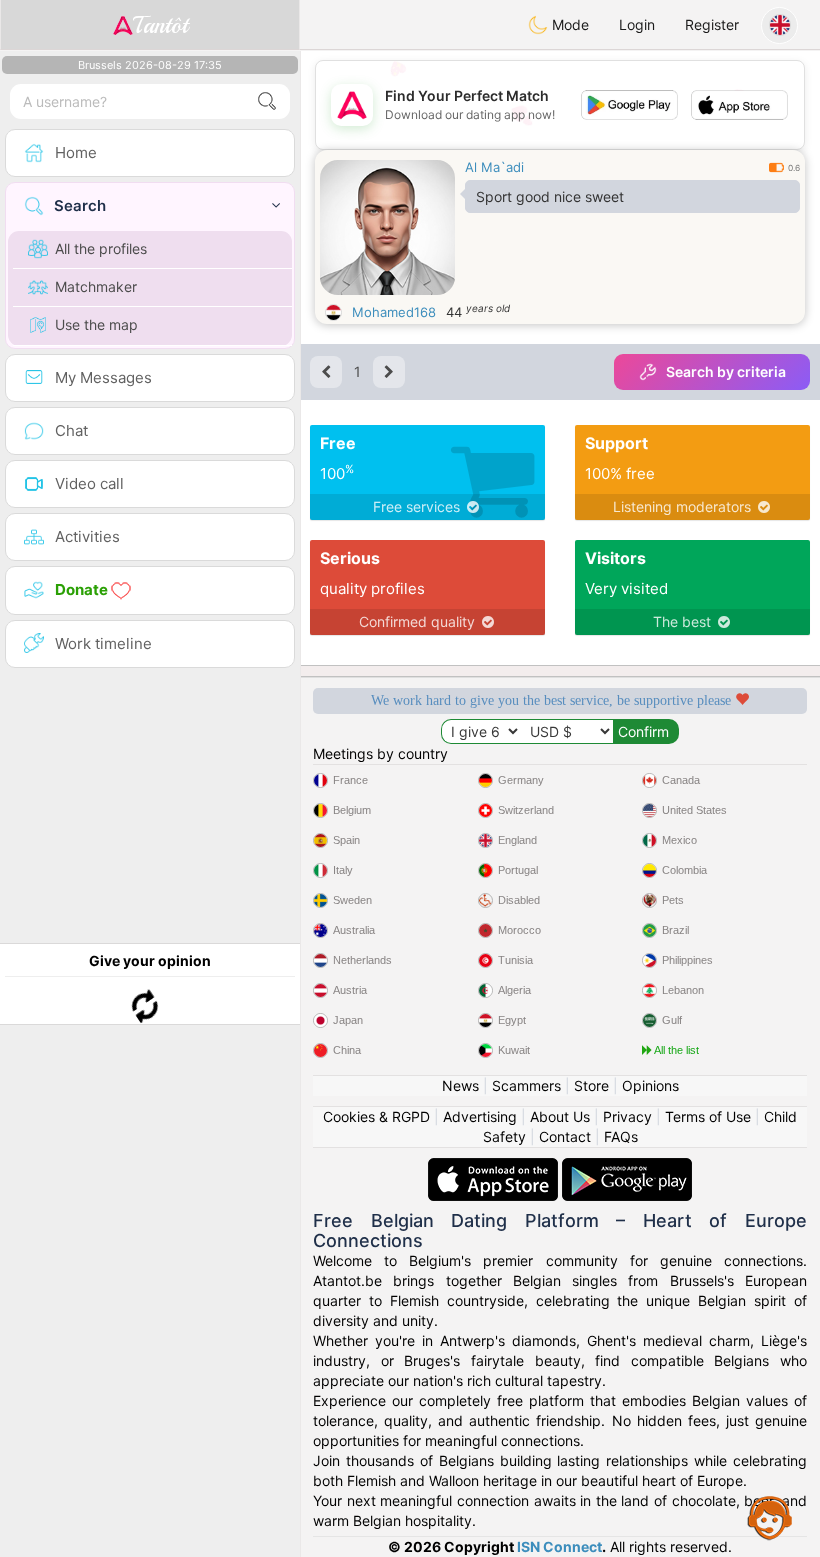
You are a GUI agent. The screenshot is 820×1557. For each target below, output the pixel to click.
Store (591, 1085)
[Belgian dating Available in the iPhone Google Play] (627, 1167)
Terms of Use (708, 1116)
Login (637, 24)
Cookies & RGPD (376, 1116)
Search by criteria (726, 371)
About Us (560, 1116)
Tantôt (160, 25)
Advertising (480, 1116)
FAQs (621, 1136)
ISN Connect (559, 1546)
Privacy (627, 1116)
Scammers (526, 1085)
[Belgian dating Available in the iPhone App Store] (495, 1167)
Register (712, 24)
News (460, 1085)
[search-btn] (267, 101)
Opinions (650, 1085)
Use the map (96, 324)
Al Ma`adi (494, 167)
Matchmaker (96, 286)
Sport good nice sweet (550, 196)
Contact (565, 1136)
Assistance (770, 1517)
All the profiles (101, 248)
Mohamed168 (394, 312)
